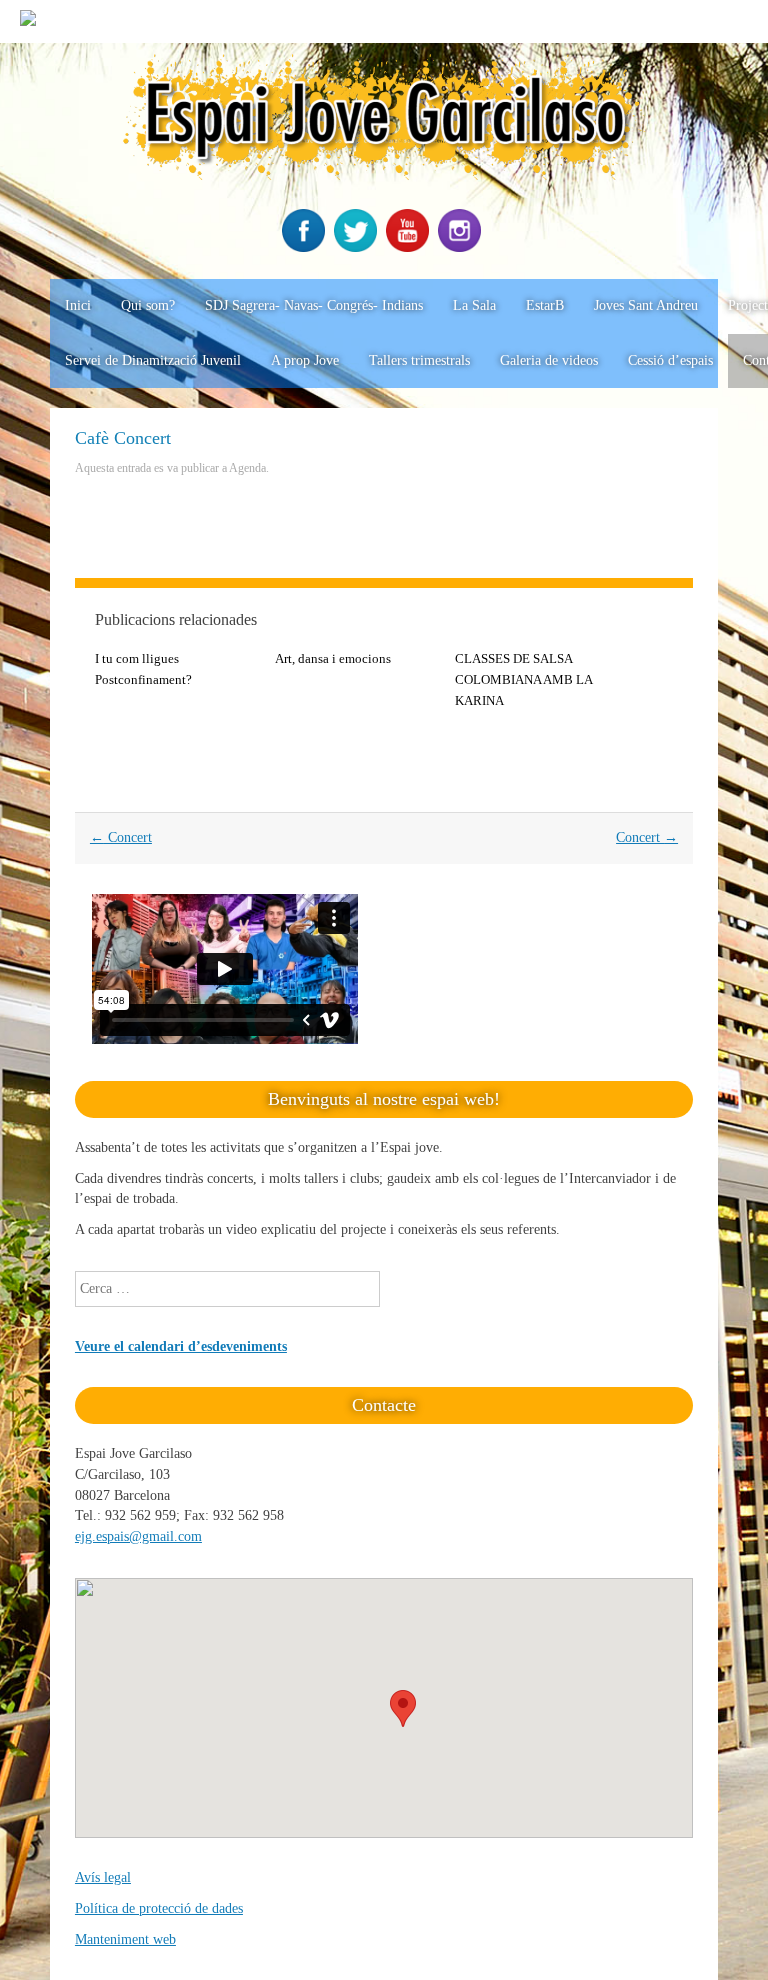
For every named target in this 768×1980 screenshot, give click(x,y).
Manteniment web (125, 1939)
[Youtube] (410, 247)
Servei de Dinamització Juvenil (153, 360)
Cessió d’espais (670, 360)
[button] (403, 1708)
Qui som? (148, 305)
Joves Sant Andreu (646, 305)
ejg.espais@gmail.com (138, 1536)
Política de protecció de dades (159, 1908)
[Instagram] (462, 247)
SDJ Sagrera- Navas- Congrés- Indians (314, 305)
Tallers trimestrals (419, 360)
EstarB (545, 305)
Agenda (247, 468)
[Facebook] (306, 247)
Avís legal (103, 1877)
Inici (78, 305)
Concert (121, 837)
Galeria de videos (549, 360)
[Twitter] (358, 247)
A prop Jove (305, 360)
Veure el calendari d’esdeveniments (181, 1346)
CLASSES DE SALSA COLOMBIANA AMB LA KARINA (523, 679)
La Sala (474, 305)
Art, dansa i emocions (333, 658)
